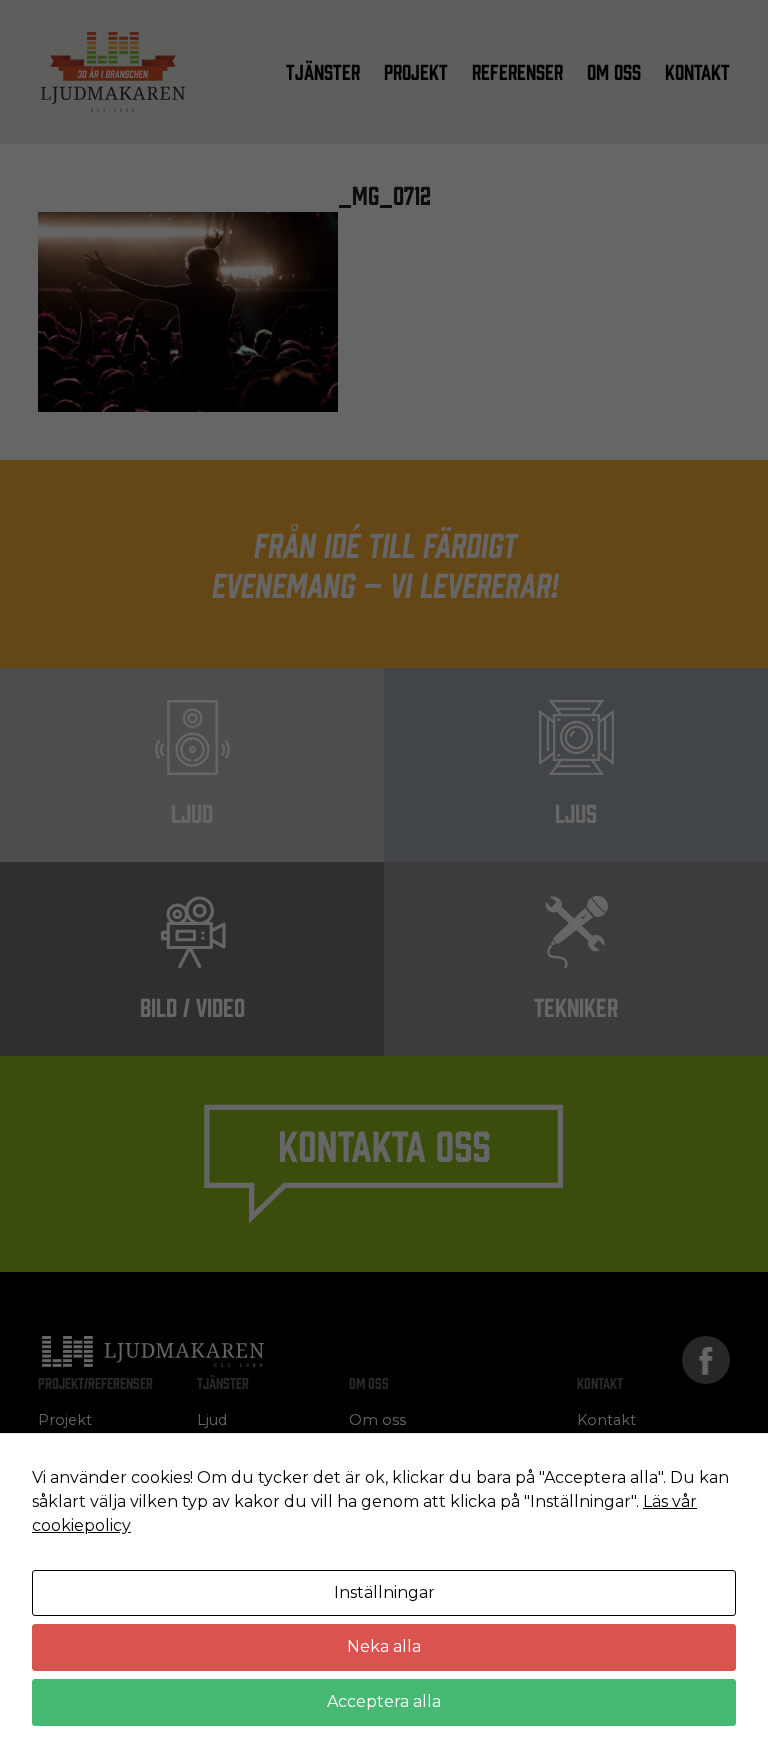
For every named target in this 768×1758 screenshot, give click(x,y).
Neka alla (384, 1646)
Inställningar (384, 1592)
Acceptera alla (384, 1701)
